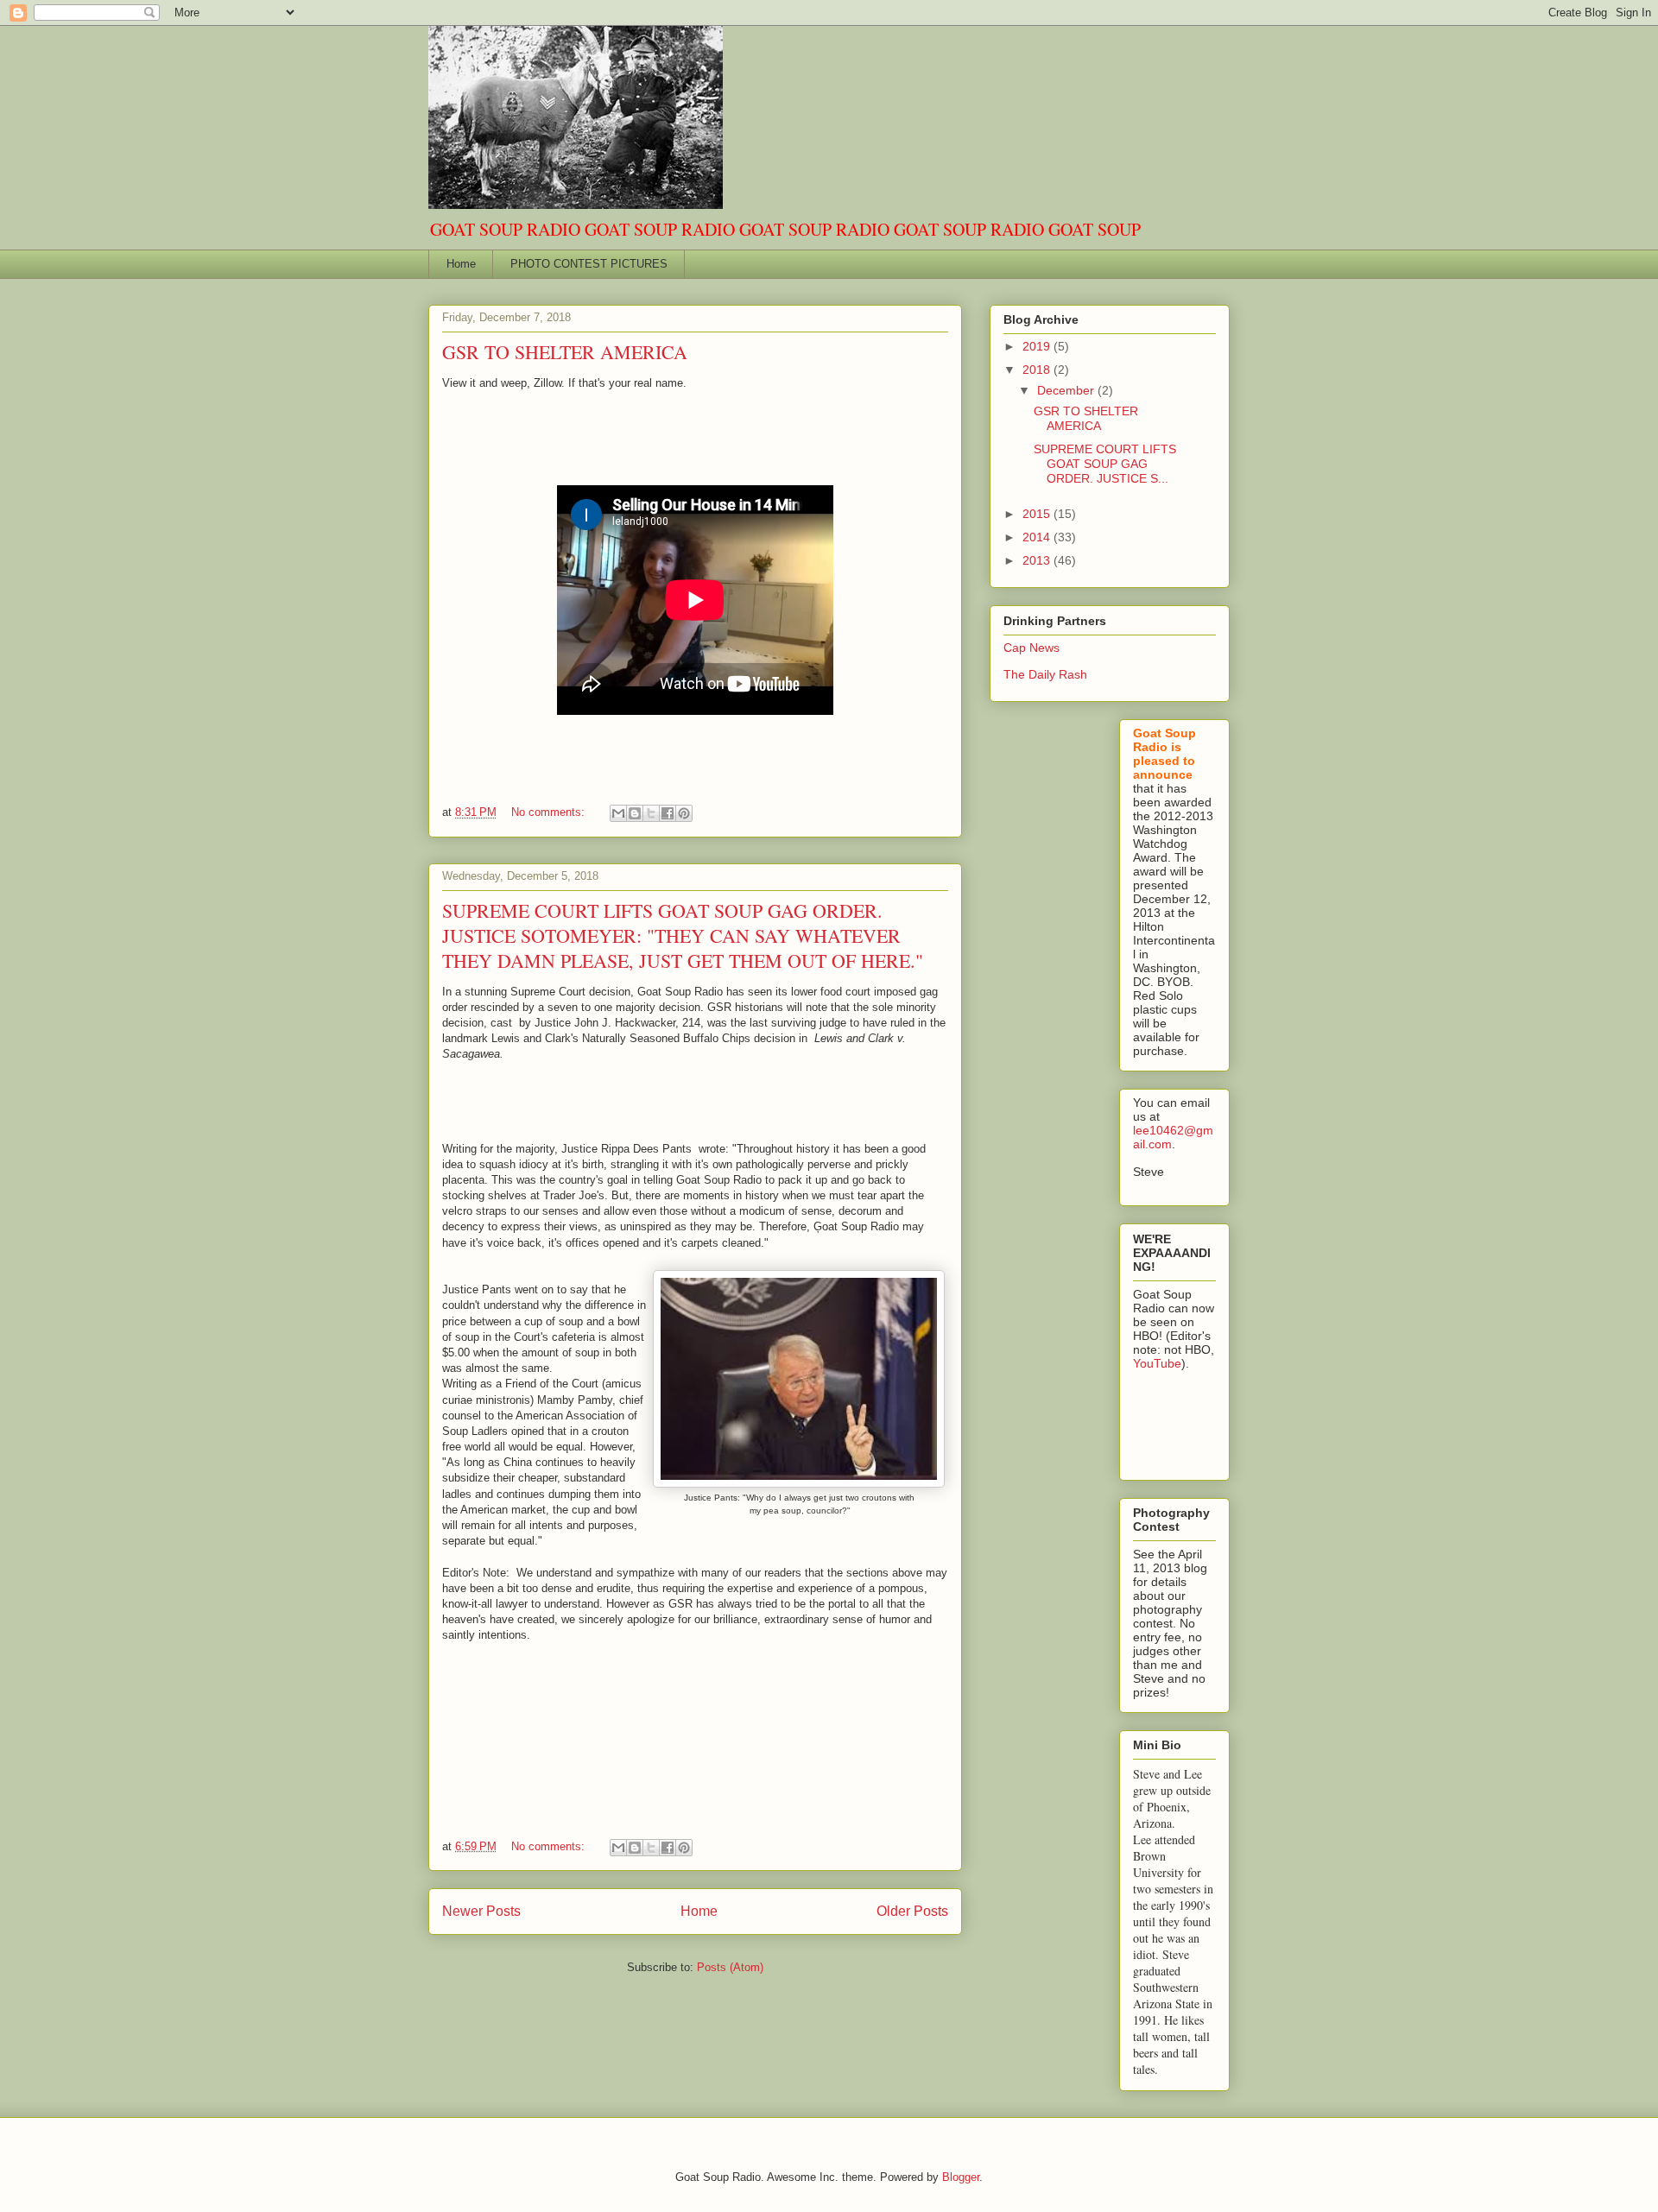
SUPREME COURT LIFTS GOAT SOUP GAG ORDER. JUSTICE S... (1105, 464)
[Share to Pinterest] (684, 813)
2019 (1038, 346)
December (1067, 390)
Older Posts (912, 1911)
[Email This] (618, 813)
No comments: (550, 812)
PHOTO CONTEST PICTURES (589, 264)
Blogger (961, 2177)
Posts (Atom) (730, 1967)
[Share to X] (651, 813)
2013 (1038, 560)
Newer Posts (481, 1911)
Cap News (1032, 648)
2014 (1038, 537)
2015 (1038, 514)
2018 (1038, 370)
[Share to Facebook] (668, 813)
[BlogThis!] (635, 813)
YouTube (1157, 1363)
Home (461, 264)
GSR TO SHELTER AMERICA (565, 352)
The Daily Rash (1045, 674)
